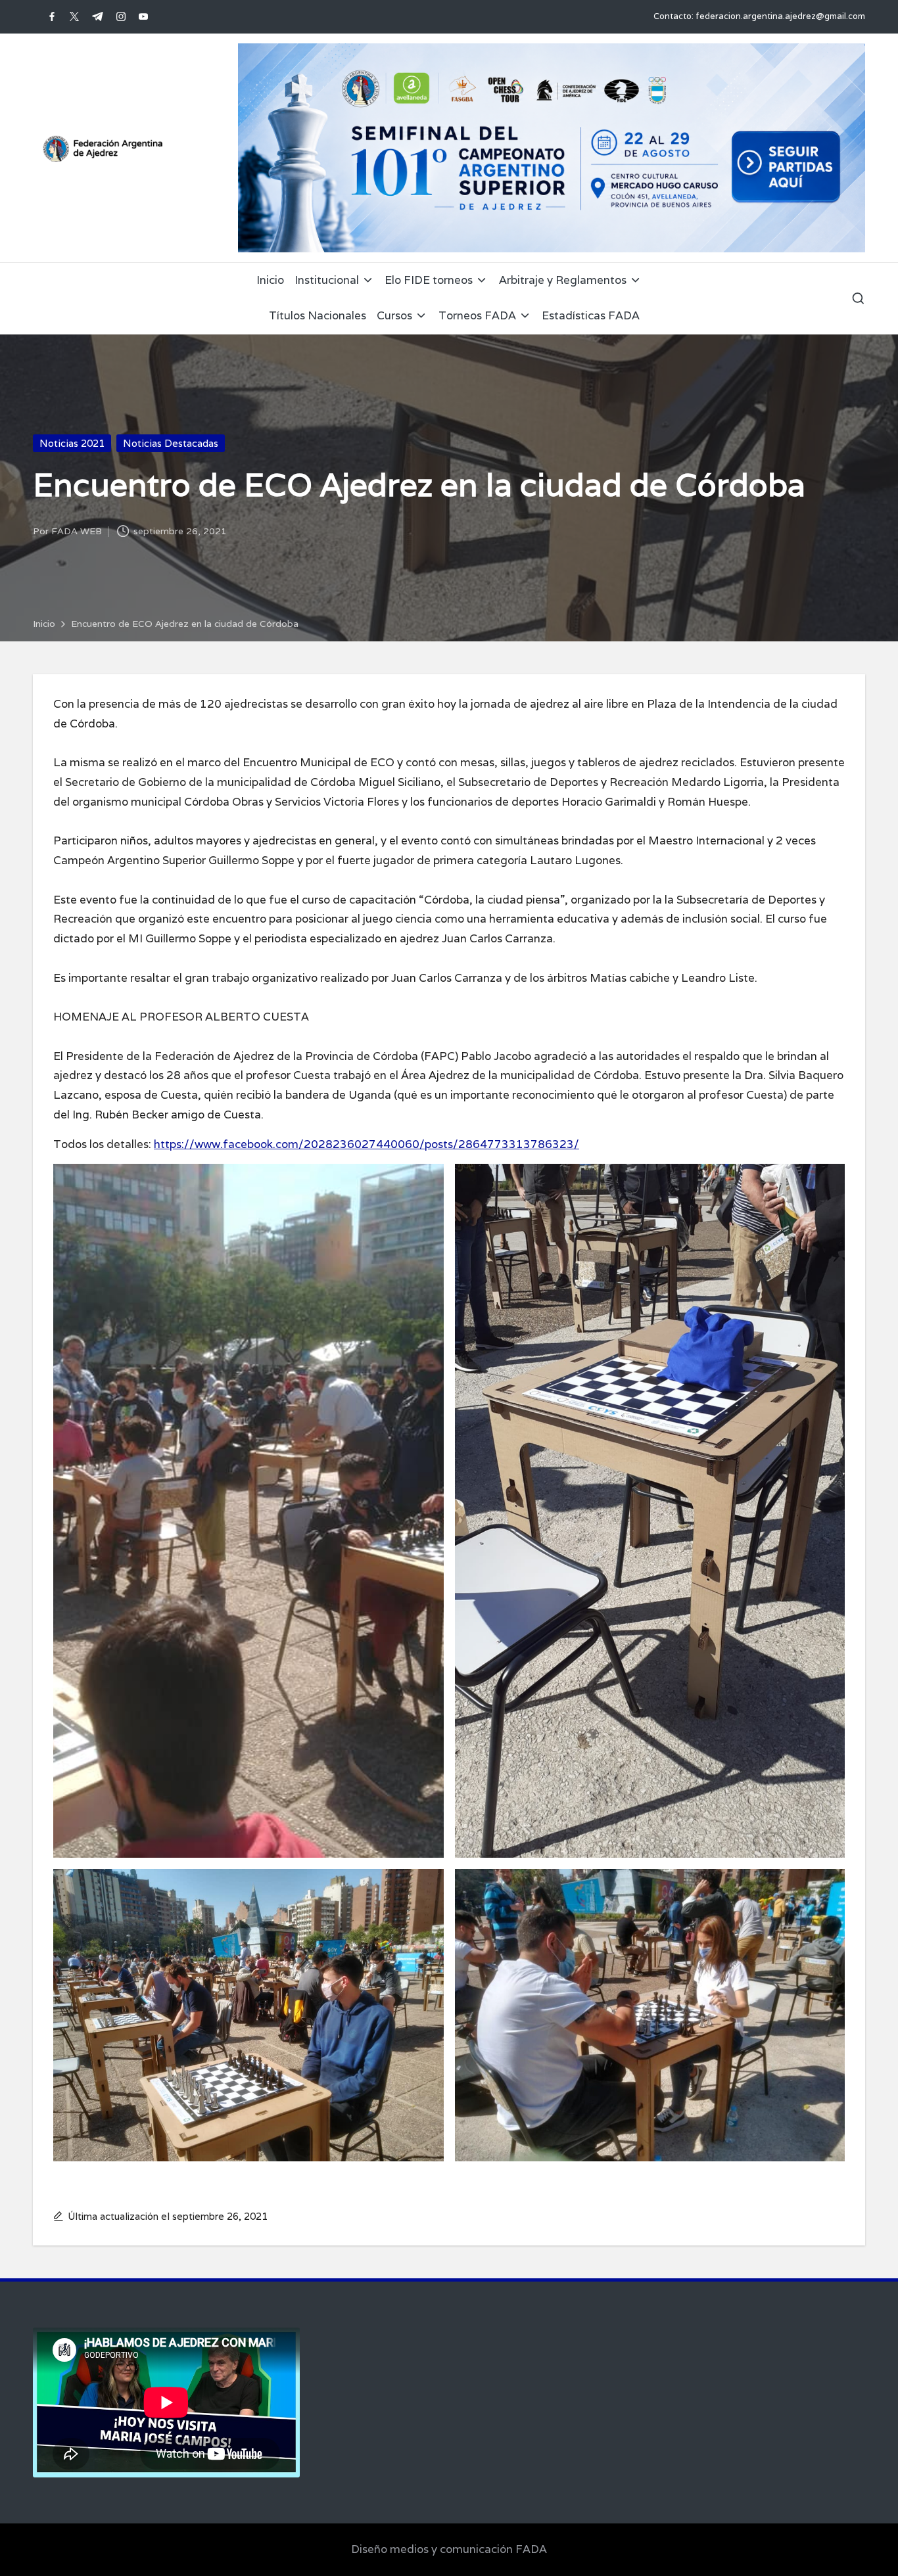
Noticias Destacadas (171, 443)
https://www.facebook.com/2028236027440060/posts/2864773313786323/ (366, 1144)
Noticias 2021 (72, 443)
